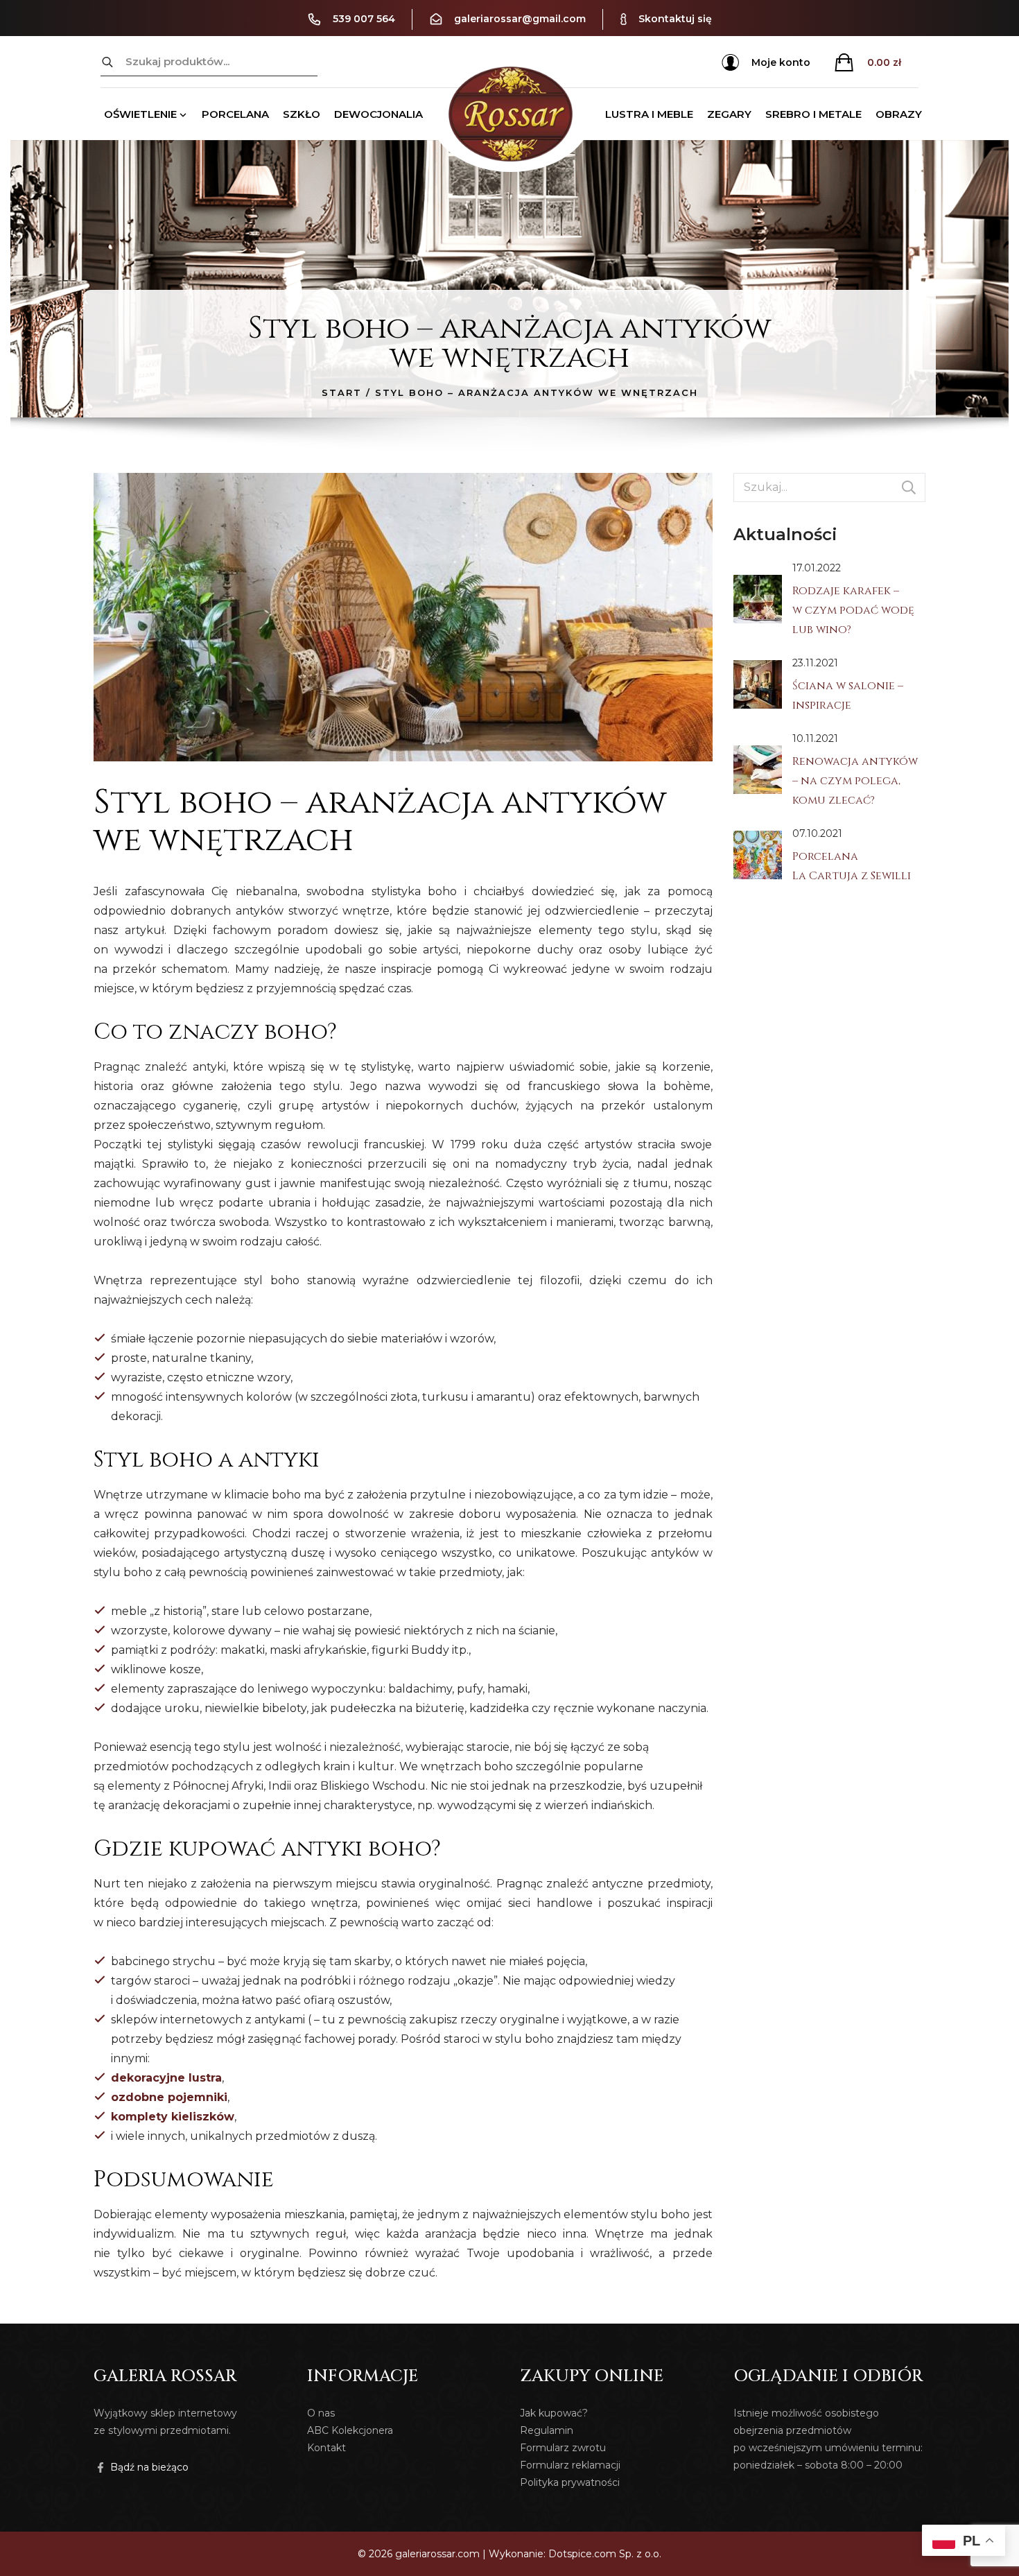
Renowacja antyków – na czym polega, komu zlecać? (855, 781)
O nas (321, 2413)
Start (342, 392)
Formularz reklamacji (570, 2465)
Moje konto (781, 62)
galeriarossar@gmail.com (520, 19)
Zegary (729, 114)
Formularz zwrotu (563, 2448)
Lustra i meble (649, 114)
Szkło (302, 114)
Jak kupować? (554, 2413)
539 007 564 (364, 19)
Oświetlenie (140, 114)
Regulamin (547, 2430)
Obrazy (899, 114)
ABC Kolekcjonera (350, 2430)
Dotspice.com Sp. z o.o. (605, 2554)
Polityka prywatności (570, 2482)
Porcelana (235, 114)
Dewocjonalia (378, 114)
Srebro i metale (813, 114)
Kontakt (326, 2448)
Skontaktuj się (675, 19)
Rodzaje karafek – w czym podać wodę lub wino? (853, 610)
